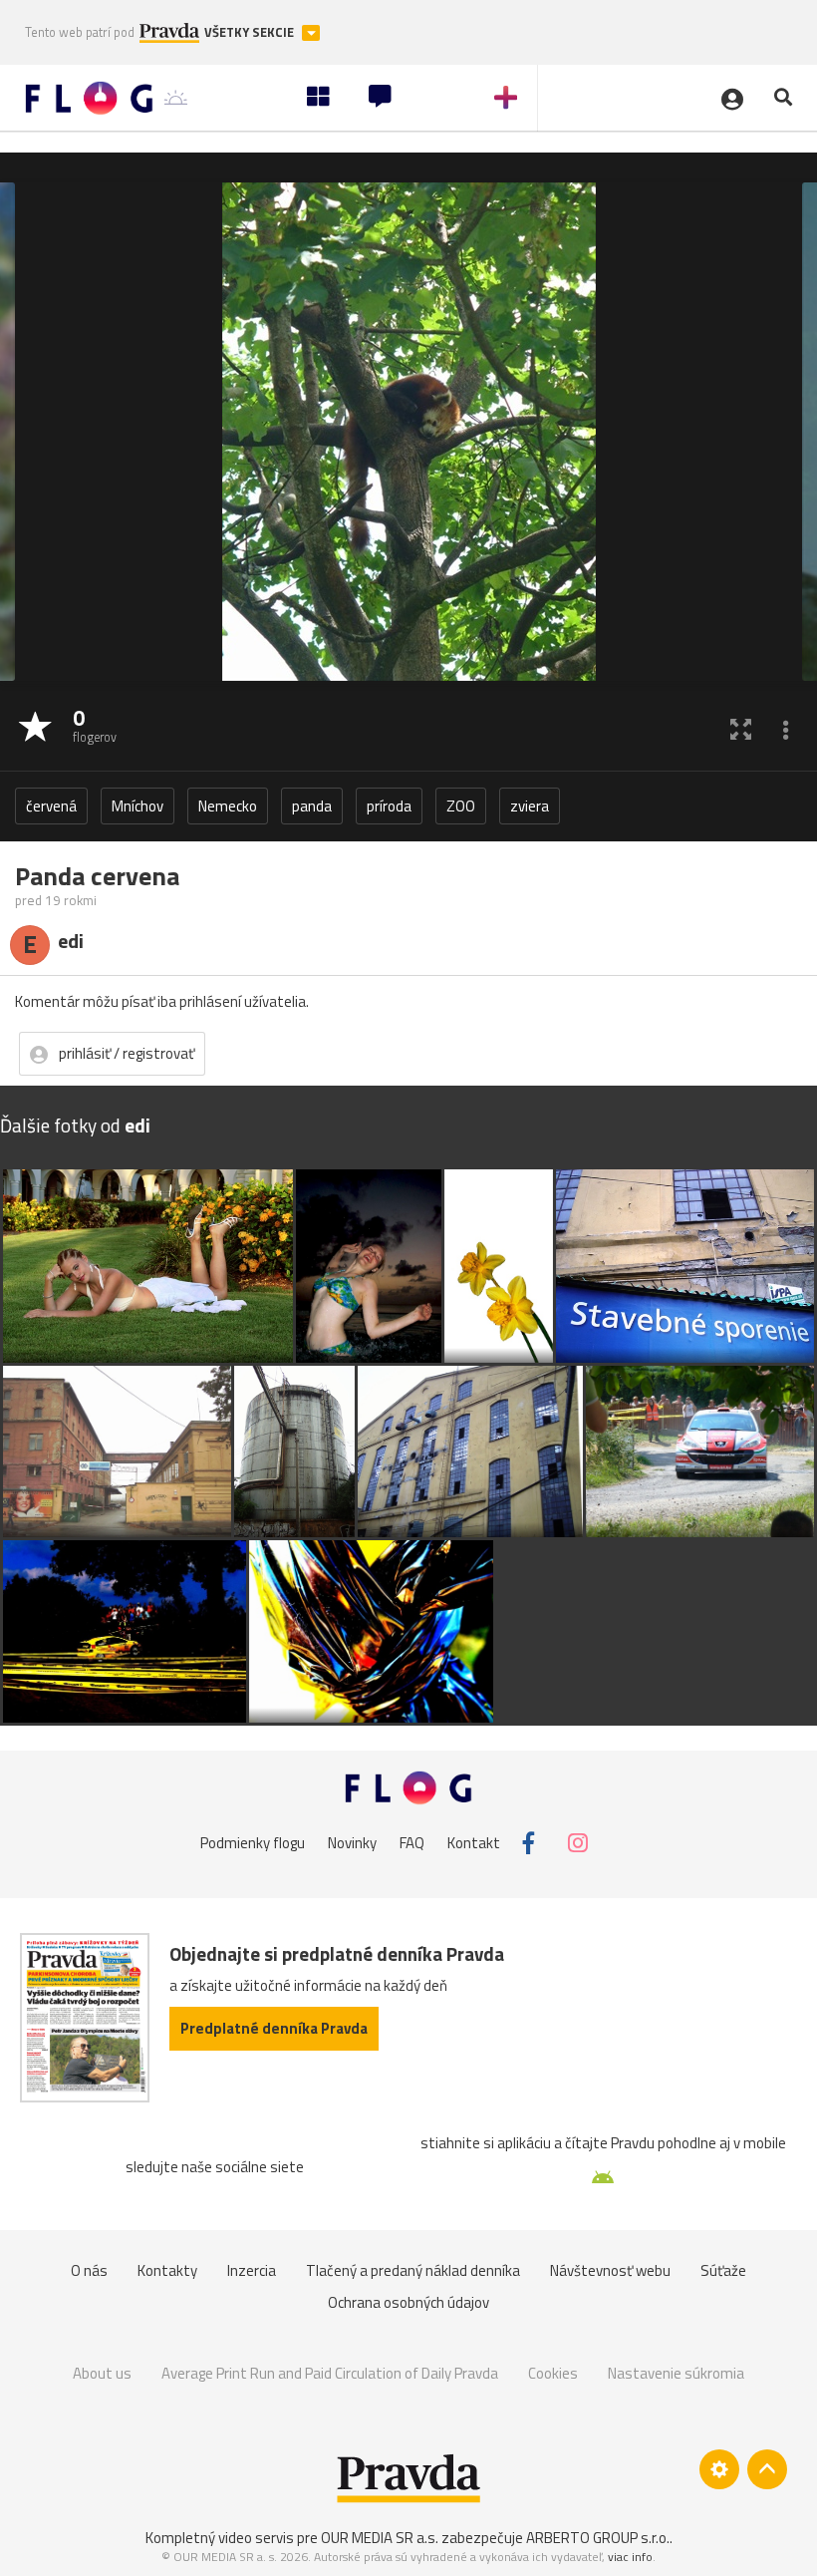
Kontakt (474, 1843)
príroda (389, 806)
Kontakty (167, 2270)
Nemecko (228, 806)
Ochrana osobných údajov (408, 2302)
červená (51, 806)
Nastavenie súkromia (676, 2373)
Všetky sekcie (251, 32)
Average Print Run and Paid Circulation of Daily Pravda (330, 2373)
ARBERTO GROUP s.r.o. (598, 2538)
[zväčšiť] (741, 728)
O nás (89, 2270)
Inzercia (252, 2270)
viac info (630, 2557)
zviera (530, 806)
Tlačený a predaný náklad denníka (413, 2270)
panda (312, 806)
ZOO (461, 806)
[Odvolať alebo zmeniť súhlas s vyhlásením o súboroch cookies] (719, 2469)
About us (102, 2373)
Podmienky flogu (253, 1843)
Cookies (553, 2373)
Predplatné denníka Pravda (274, 2028)
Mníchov (137, 806)
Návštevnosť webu (610, 2270)
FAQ (412, 1843)
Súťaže (723, 2270)
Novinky (352, 1843)
